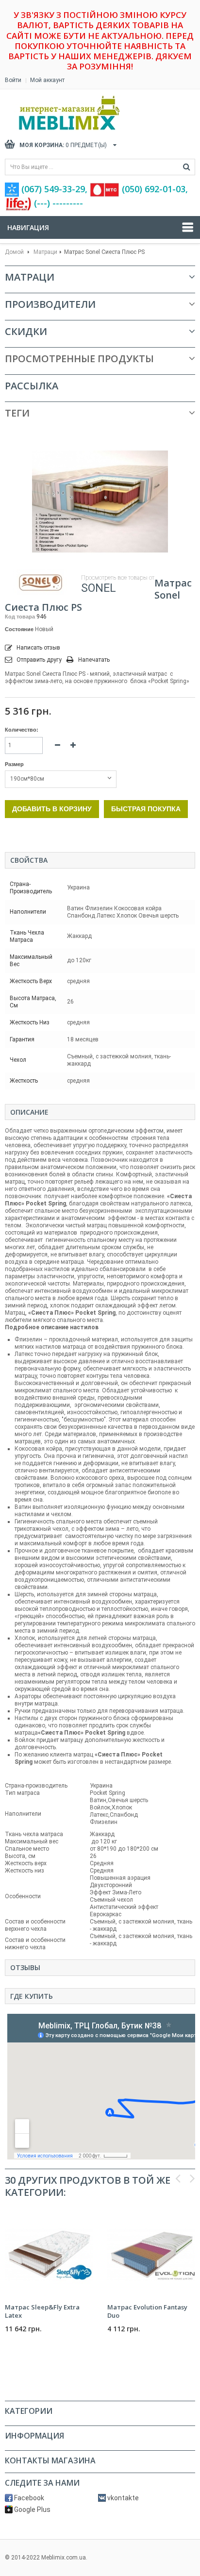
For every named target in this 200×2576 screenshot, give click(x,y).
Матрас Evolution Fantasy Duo (147, 2311)
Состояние (19, 629)
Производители (50, 304)
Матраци (45, 252)
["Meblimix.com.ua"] (90, 113)
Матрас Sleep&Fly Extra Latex (42, 2311)
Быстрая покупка (146, 809)
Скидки (26, 331)
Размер (15, 764)
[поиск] (187, 167)
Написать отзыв (38, 648)
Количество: (22, 730)
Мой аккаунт (47, 80)
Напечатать (94, 660)
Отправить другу (39, 660)
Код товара (20, 617)
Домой (14, 252)
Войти (13, 80)
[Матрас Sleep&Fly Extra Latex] (49, 2254)
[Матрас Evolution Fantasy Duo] (151, 2254)
